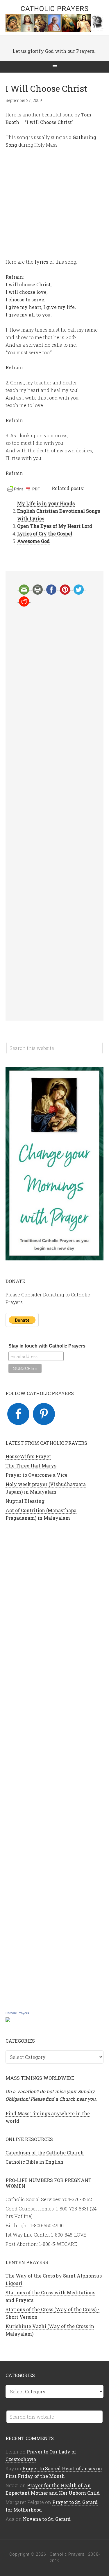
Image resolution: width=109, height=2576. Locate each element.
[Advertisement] (55, 814)
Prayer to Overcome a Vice (36, 1475)
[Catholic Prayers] (8, 2020)
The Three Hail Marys (31, 1466)
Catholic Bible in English (34, 2162)
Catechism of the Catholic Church (45, 2153)
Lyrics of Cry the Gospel (45, 534)
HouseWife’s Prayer (28, 1456)
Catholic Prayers (55, 9)
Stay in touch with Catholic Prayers (47, 1346)
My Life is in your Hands (46, 503)
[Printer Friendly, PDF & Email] (24, 490)
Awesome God (33, 541)
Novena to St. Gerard (47, 2519)
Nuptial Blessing (25, 1501)
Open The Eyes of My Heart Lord (55, 526)
